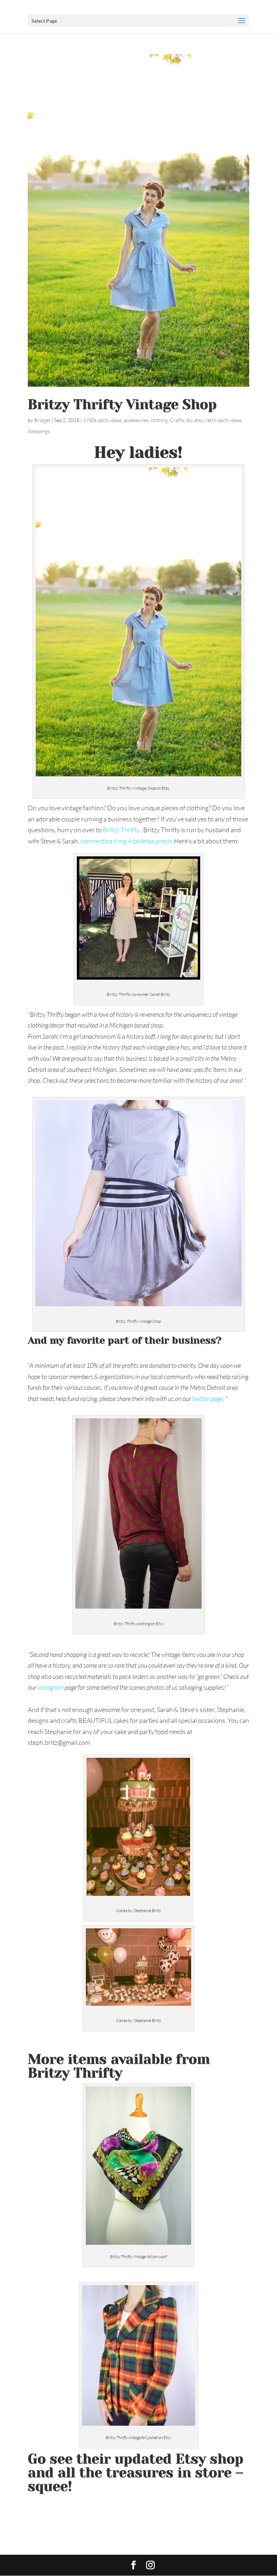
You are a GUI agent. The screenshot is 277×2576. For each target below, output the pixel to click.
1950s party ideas (102, 420)
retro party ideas (223, 420)
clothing (159, 420)
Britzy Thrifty (121, 830)
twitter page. (208, 1398)
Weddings (39, 431)
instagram (50, 1687)
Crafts (177, 420)
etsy (199, 420)
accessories (136, 420)
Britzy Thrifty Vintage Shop (122, 404)
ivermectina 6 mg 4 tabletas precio (127, 841)
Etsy (191, 2459)
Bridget (42, 420)
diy (189, 420)
